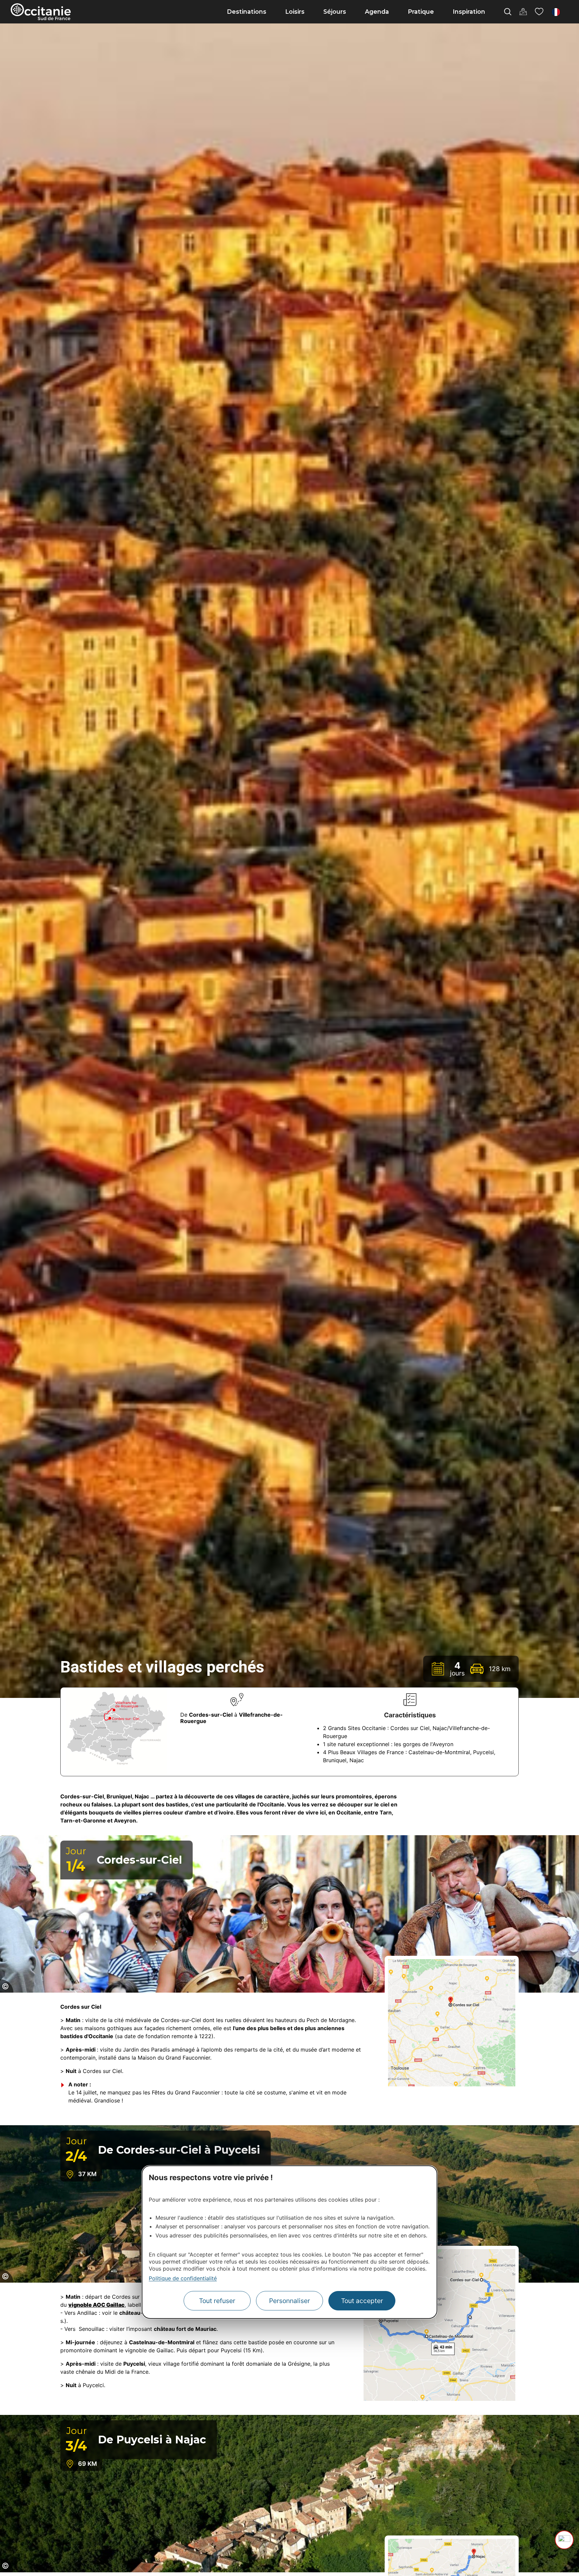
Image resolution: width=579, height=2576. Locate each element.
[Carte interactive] (523, 12)
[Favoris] (539, 12)
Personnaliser (289, 2301)
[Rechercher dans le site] (508, 12)
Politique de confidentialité (183, 2278)
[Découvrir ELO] (564, 2540)
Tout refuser (217, 2301)
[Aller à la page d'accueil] (41, 12)
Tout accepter (362, 2301)
